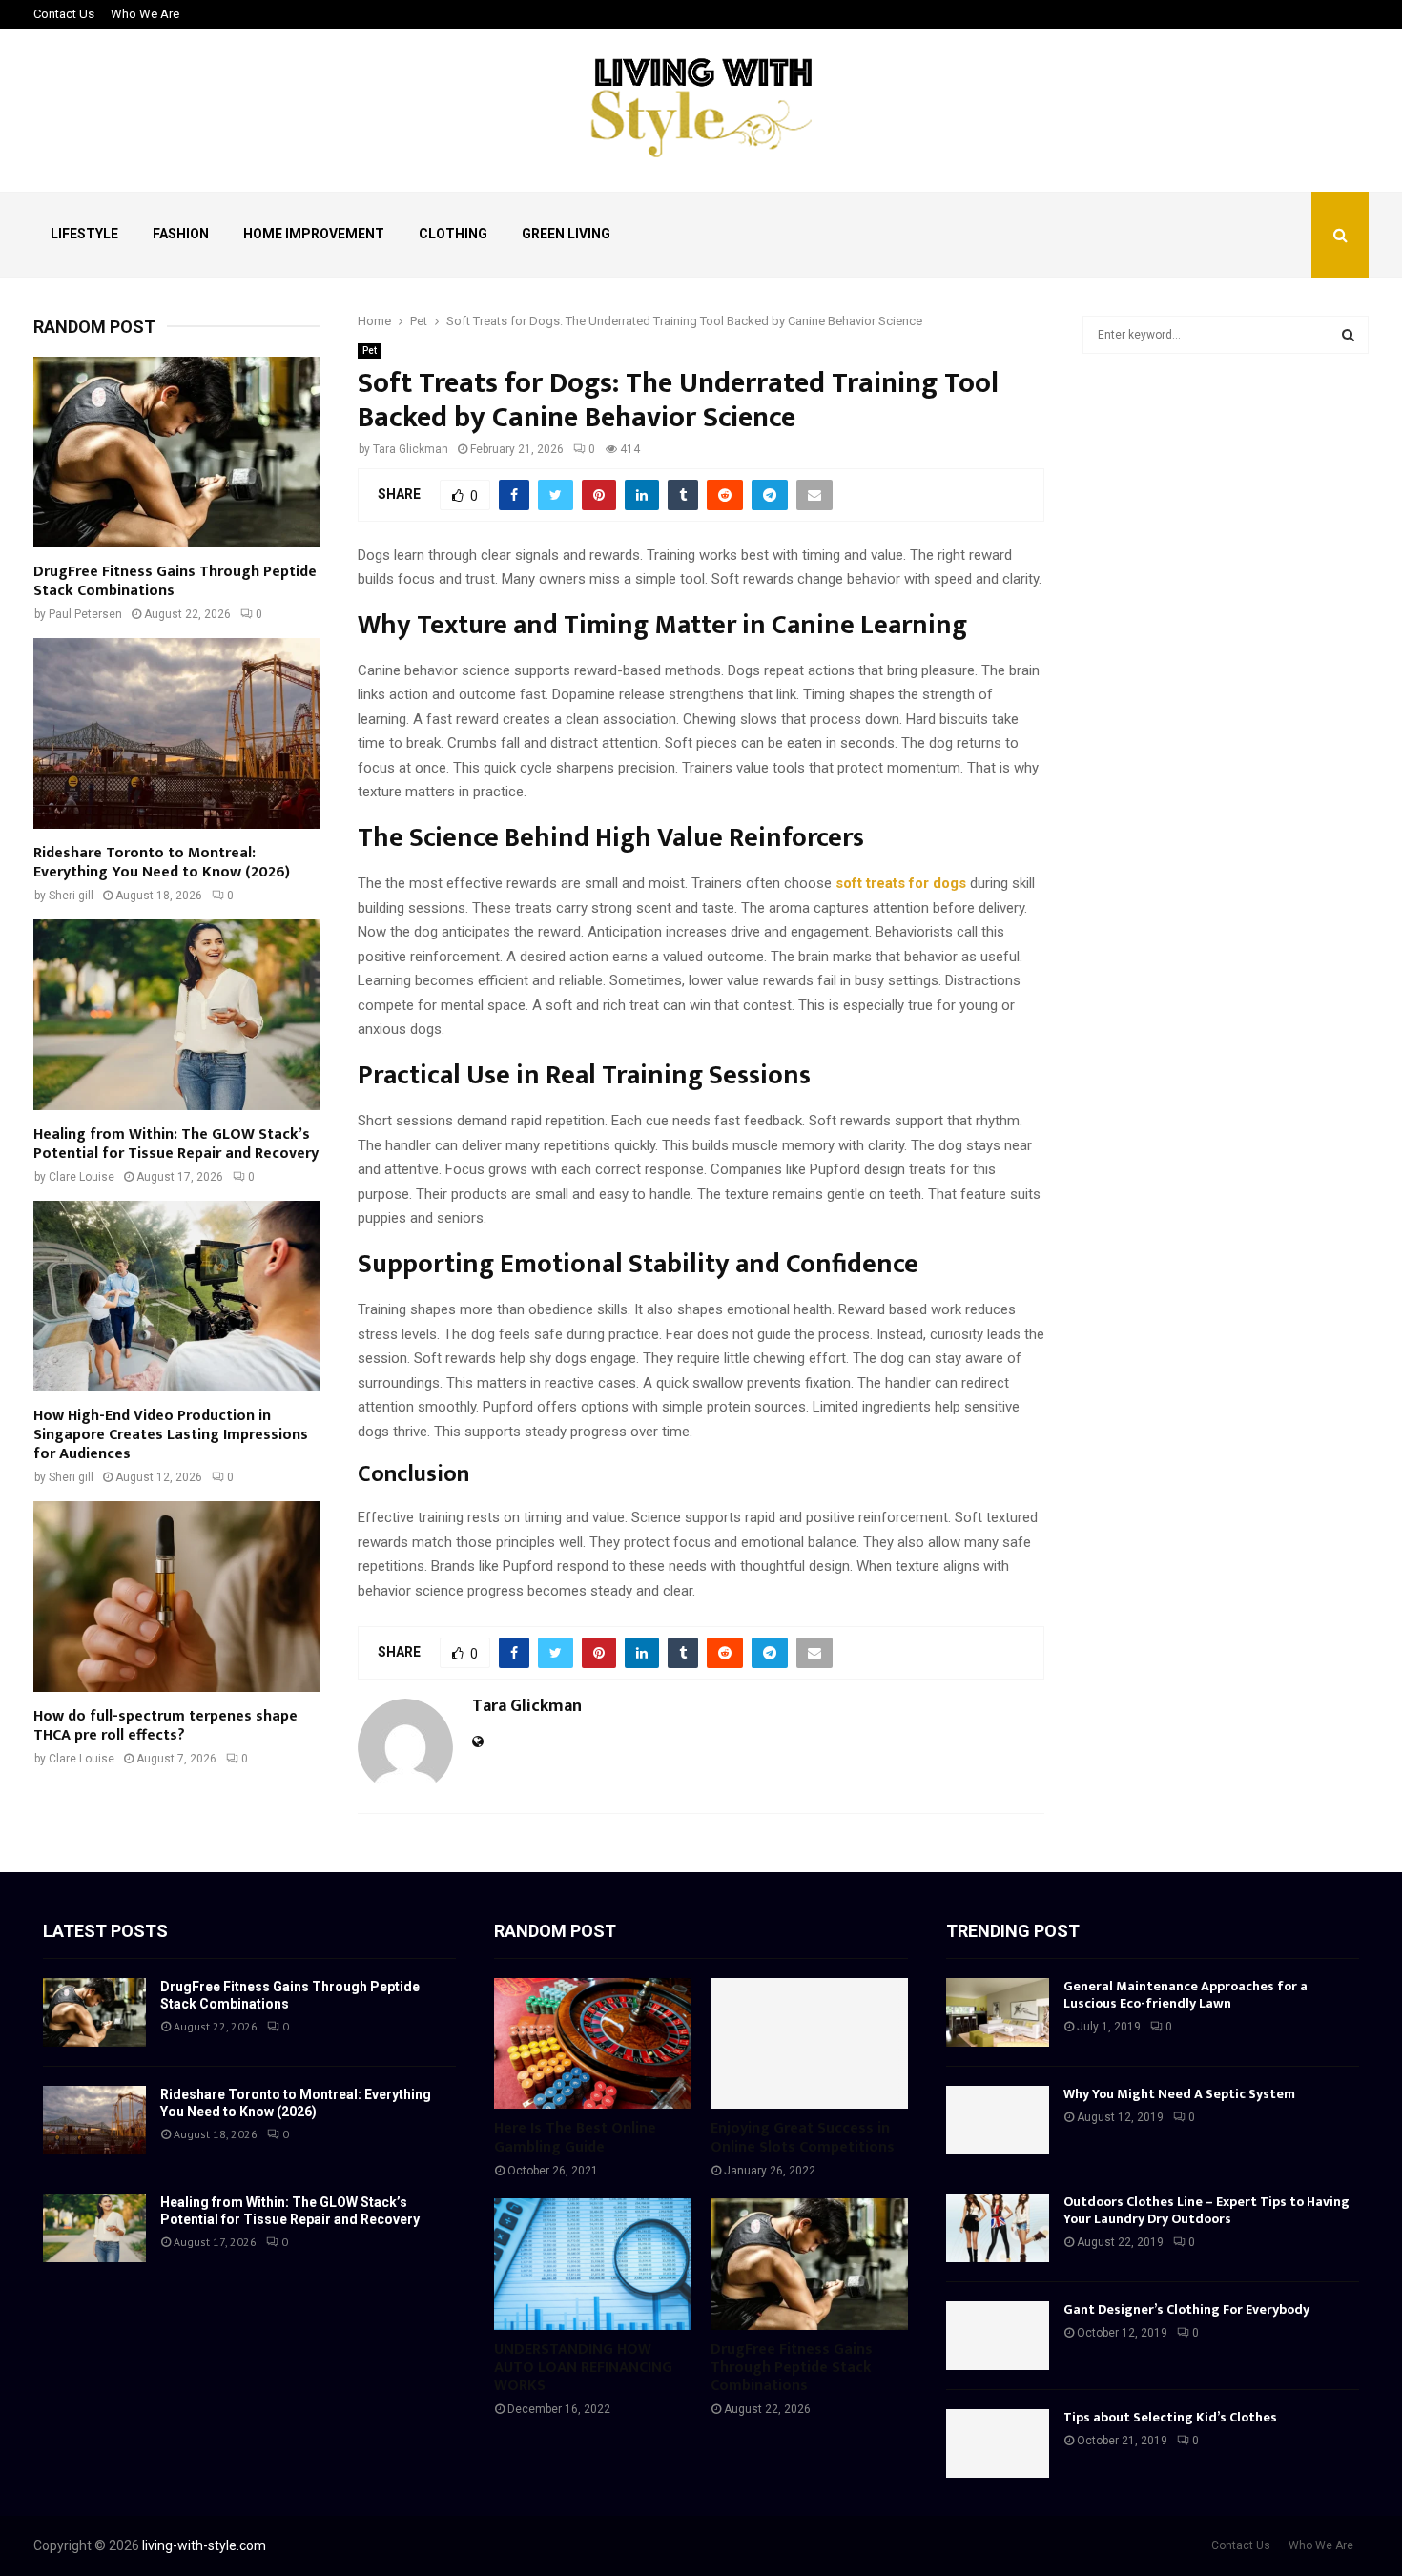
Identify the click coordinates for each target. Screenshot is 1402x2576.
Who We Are (145, 14)
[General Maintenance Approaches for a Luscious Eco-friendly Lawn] (998, 2012)
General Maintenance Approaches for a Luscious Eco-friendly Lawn (1186, 1995)
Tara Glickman (411, 449)
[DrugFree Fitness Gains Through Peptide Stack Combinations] (176, 452)
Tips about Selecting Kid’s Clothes (1170, 2417)
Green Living (566, 234)
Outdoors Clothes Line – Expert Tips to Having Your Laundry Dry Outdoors (1206, 2210)
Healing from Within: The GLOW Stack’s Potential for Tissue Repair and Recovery (176, 1144)
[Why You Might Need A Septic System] (998, 2120)
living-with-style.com (204, 2545)
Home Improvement (314, 234)
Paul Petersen (85, 614)
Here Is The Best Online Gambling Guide (575, 2137)
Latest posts (105, 1931)
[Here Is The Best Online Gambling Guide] (593, 2044)
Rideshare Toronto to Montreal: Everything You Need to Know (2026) (162, 863)
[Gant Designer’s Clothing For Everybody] (998, 2336)
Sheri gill (71, 896)
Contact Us (64, 14)
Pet (370, 350)
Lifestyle (84, 234)
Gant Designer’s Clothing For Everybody (1186, 2309)
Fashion (181, 234)
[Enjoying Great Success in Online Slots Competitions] (809, 2044)
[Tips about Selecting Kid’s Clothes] (998, 2443)
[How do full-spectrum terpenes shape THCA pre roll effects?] (176, 1597)
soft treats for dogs (901, 883)
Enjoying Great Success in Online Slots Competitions (803, 2137)
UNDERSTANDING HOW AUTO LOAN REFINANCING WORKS (583, 2368)
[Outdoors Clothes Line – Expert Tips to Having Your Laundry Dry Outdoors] (998, 2228)
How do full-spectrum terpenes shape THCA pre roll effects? (165, 1726)
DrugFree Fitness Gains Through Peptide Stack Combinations (175, 581)
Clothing (453, 234)
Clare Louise (82, 1177)
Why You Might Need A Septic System (1179, 2094)
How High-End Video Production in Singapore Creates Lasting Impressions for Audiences (171, 1435)
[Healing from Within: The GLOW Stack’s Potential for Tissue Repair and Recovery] (176, 1015)
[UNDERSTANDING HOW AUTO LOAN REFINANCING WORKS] (593, 2264)
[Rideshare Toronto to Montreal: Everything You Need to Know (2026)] (176, 733)
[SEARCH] (1348, 335)
